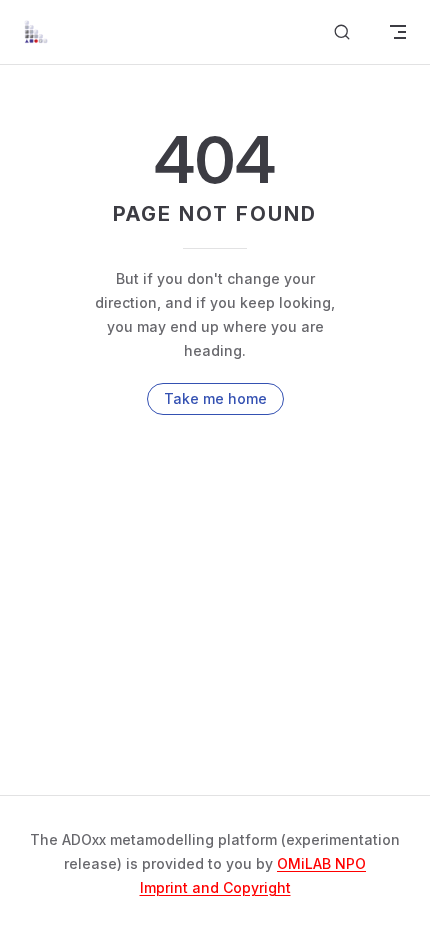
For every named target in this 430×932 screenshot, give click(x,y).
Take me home (215, 398)
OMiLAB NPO (321, 863)
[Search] (342, 32)
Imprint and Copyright (215, 887)
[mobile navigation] (398, 32)
